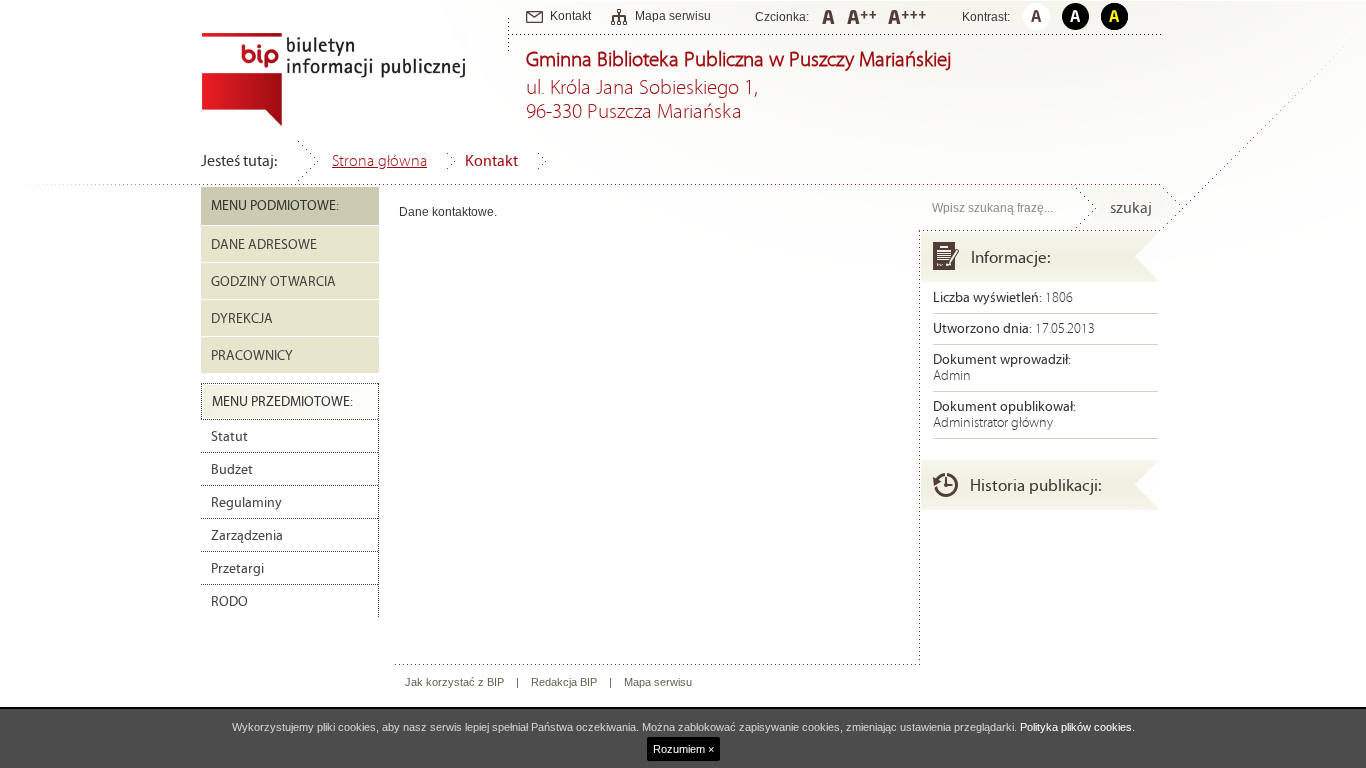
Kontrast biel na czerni (1075, 16)
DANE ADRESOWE (264, 245)
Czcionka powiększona (861, 16)
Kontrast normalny (1036, 16)
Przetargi (237, 569)
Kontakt (570, 16)
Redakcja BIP (564, 682)
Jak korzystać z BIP (454, 682)
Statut (229, 437)
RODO (229, 602)
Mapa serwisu (673, 16)
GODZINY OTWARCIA (273, 282)
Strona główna (379, 161)
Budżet (232, 470)
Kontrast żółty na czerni (1114, 16)
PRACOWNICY (252, 356)
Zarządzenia (247, 536)
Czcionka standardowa (828, 16)
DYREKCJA (242, 319)
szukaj (1131, 208)
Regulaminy (246, 503)
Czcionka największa (907, 16)
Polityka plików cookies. (1077, 727)
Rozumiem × (683, 749)
